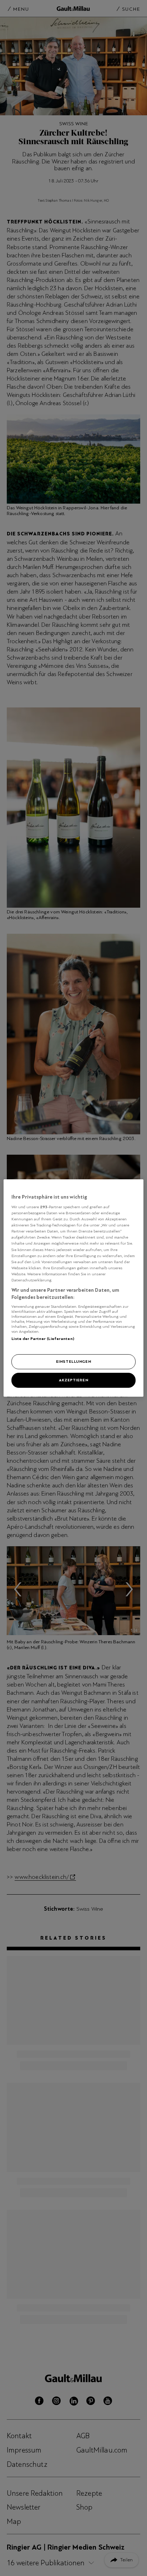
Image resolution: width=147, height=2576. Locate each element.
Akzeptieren (73, 1380)
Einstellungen (73, 1362)
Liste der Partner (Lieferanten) (43, 1339)
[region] (73, 1288)
